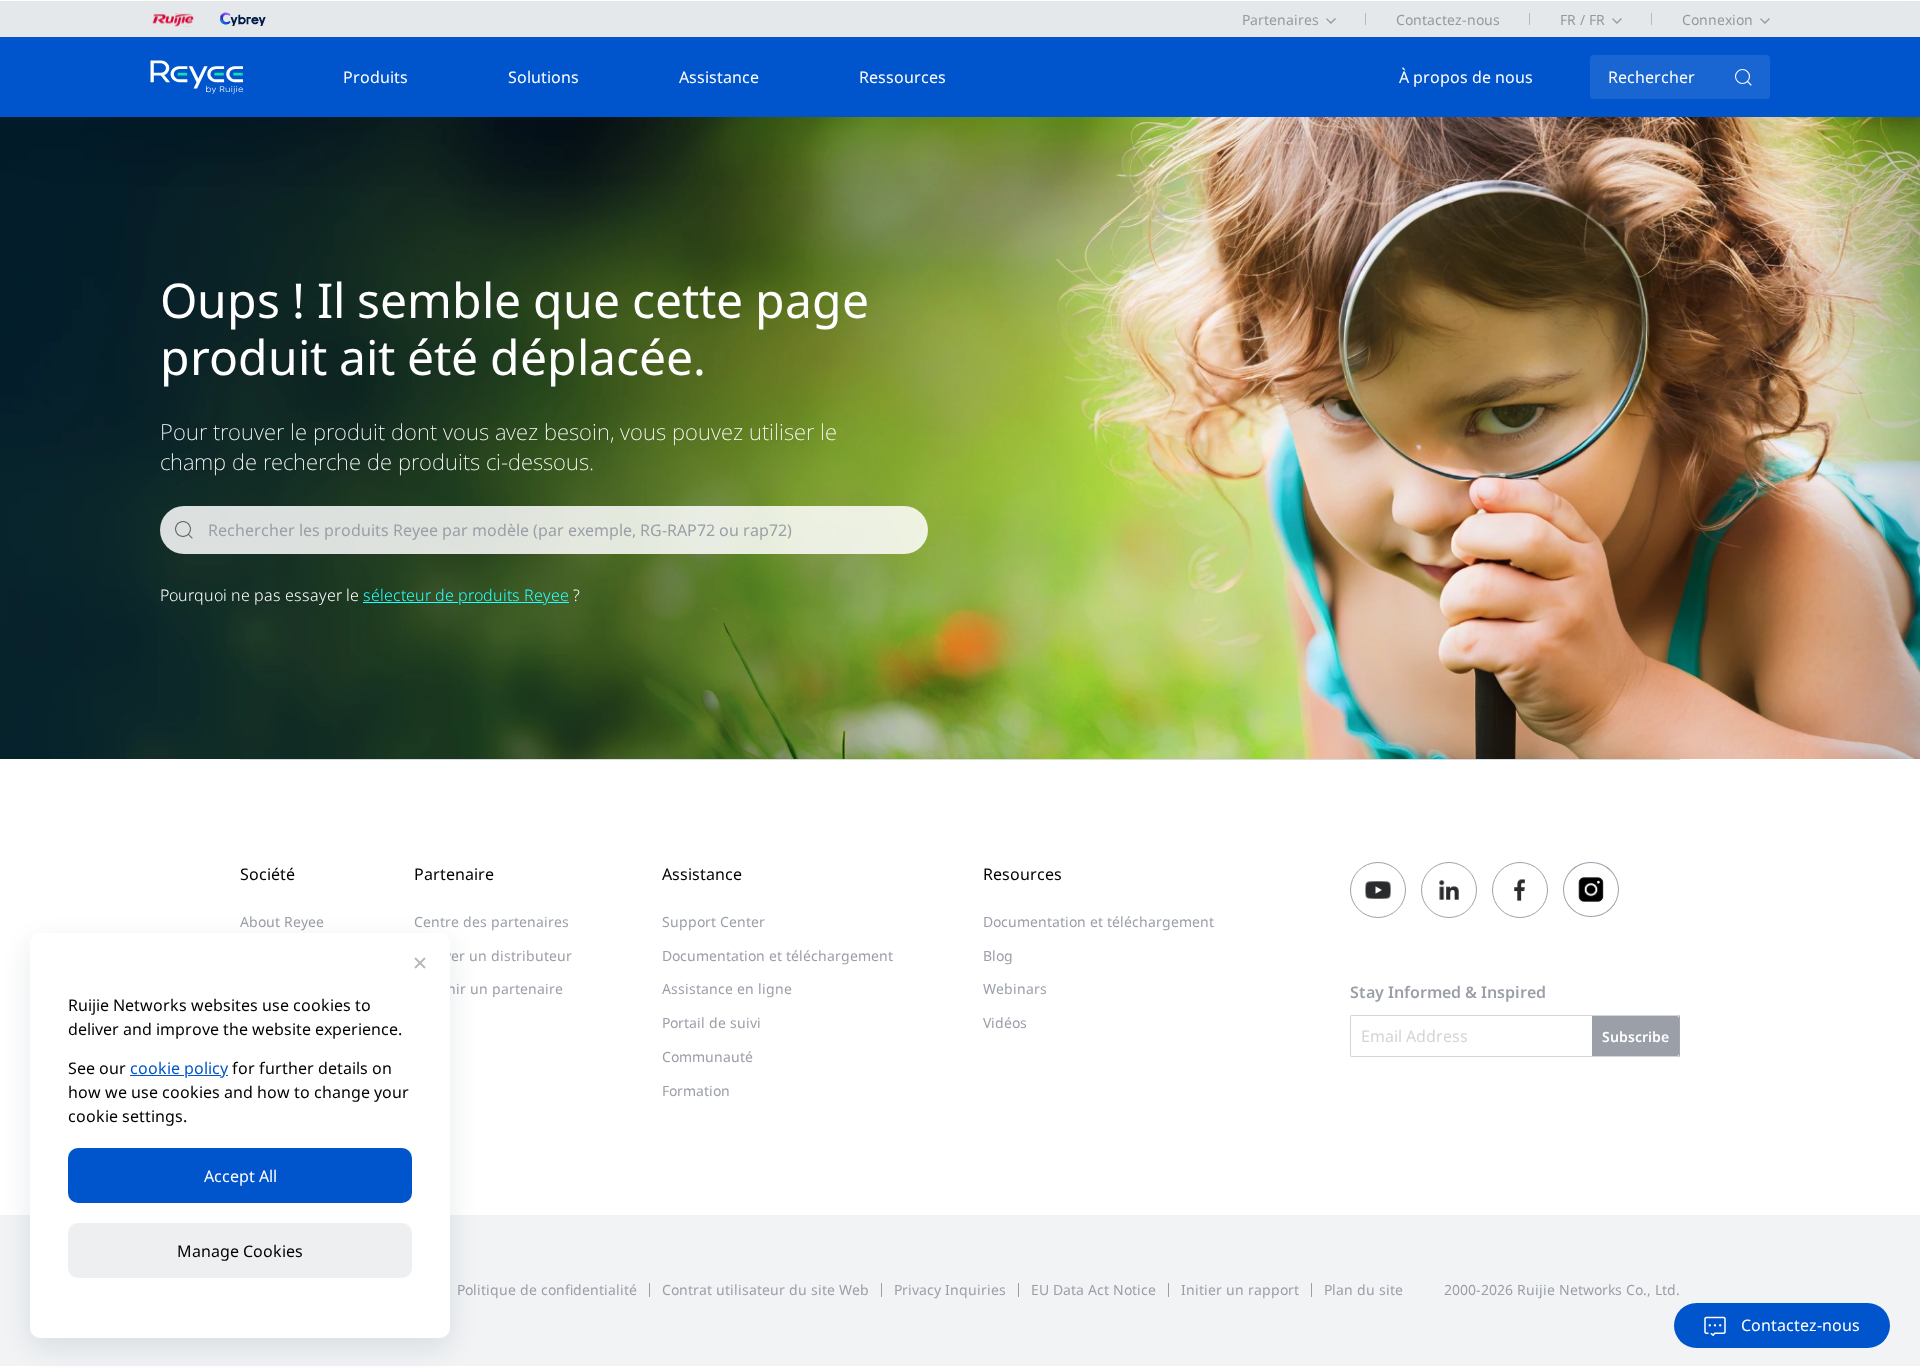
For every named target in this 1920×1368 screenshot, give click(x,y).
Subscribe (1635, 1036)
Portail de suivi (711, 1022)
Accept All (240, 1176)
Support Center (713, 921)
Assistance (719, 77)
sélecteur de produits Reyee (466, 595)
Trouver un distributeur (493, 955)
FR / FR (1582, 19)
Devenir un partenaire (488, 988)
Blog (998, 955)
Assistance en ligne (727, 988)
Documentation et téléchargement (777, 955)
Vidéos (1005, 1022)
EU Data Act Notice (1093, 1289)
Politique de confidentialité (547, 1289)
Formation (696, 1090)
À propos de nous (1466, 77)
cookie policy (179, 1068)
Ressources (902, 77)
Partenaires (1280, 19)
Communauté (707, 1056)
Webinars (1015, 988)
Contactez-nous (1448, 19)
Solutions (543, 77)
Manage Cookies (240, 1251)
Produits (375, 77)
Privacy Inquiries (950, 1289)
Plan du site (1363, 1289)
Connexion (1717, 19)
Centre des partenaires (491, 921)
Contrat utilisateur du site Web (765, 1289)
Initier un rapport (1240, 1289)
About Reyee (282, 921)
